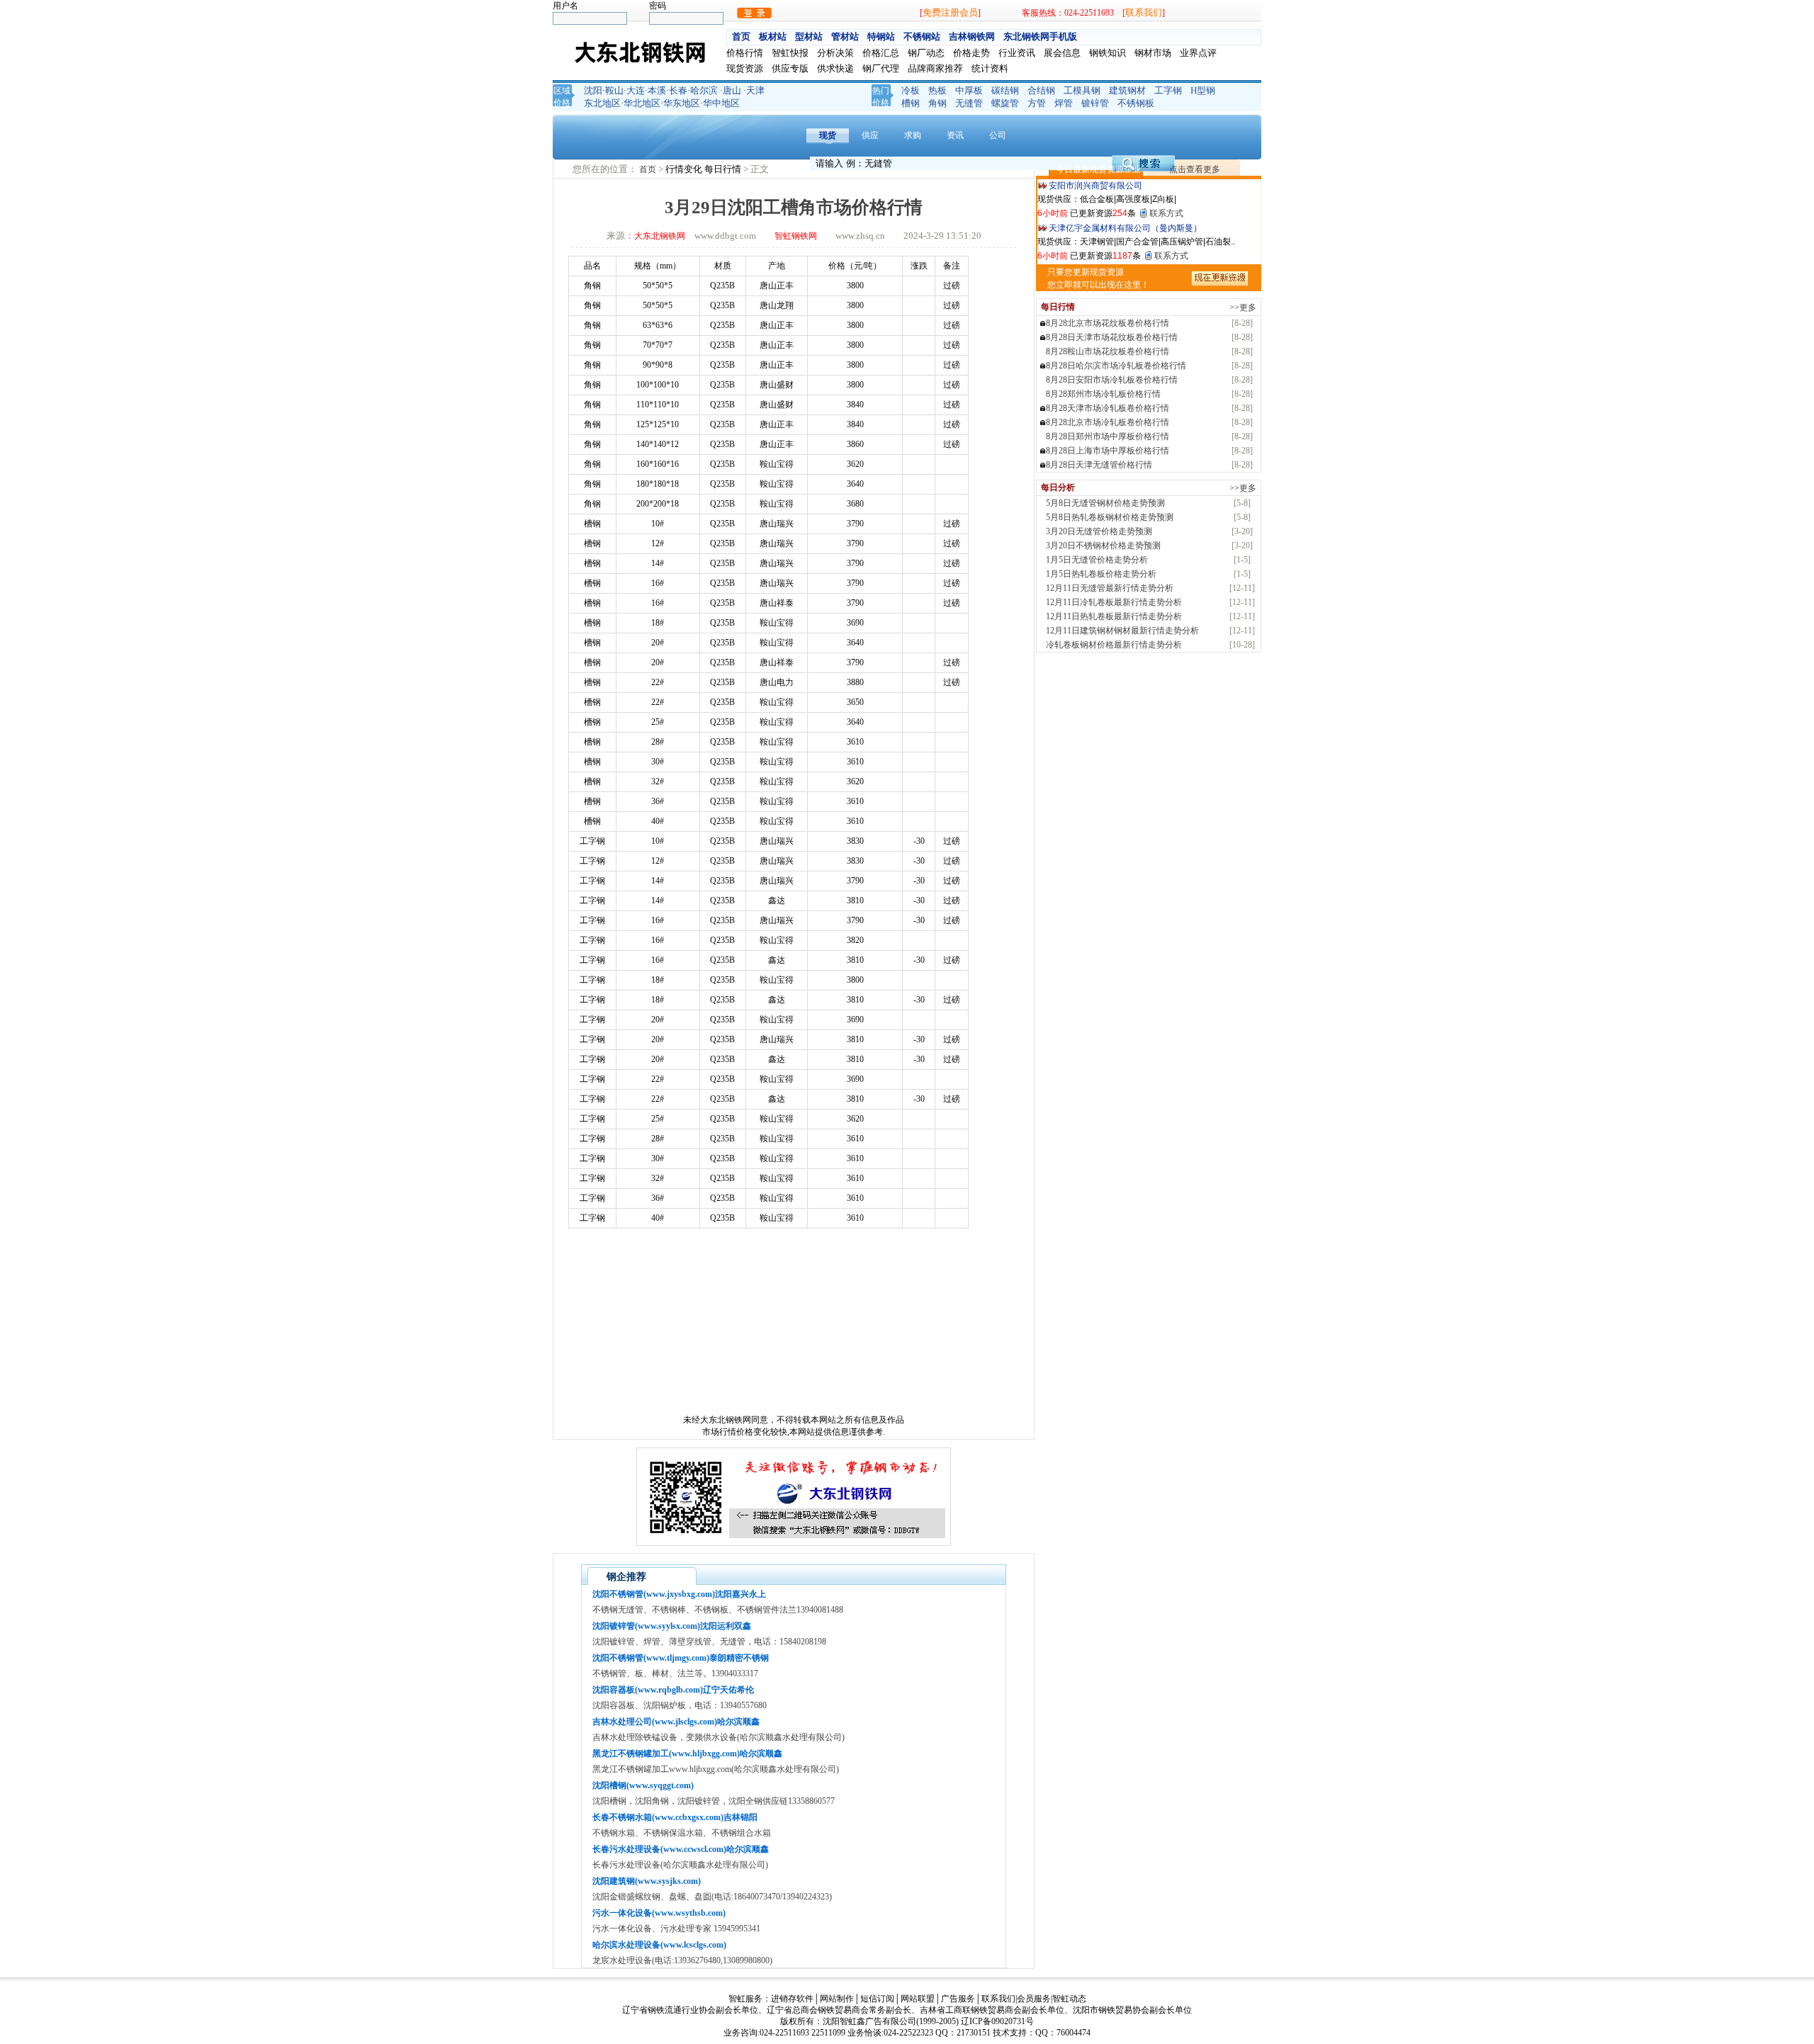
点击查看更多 (1195, 169)
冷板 (911, 90)
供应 (870, 135)
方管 (1037, 103)
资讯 (955, 135)
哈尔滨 (704, 90)
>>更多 (1243, 307)
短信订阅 (877, 1999)
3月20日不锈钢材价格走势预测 (1103, 546)
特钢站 (881, 36)
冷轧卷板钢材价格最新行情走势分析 (1114, 645)
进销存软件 (792, 1999)
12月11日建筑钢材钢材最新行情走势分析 (1122, 631)
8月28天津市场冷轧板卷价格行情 (1108, 408)
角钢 (937, 103)
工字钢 (1168, 90)
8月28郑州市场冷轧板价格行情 (1103, 394)
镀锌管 (1095, 103)
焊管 (1064, 103)
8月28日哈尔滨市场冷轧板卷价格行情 (1116, 366)
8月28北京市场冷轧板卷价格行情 (1108, 422)
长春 (678, 90)
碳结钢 (1005, 90)
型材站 (809, 36)
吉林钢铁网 (972, 36)
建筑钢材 (1127, 90)
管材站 (845, 36)
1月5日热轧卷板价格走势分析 (1101, 574)
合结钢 (1041, 90)
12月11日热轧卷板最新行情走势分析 (1114, 616)
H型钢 (1203, 90)
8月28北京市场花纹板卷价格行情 (1108, 323)
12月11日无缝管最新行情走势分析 (1110, 588)
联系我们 (1144, 12)
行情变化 (685, 169)
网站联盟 (918, 1999)
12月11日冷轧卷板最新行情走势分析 (1114, 602)
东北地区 (602, 103)
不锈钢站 (922, 36)
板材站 (773, 36)
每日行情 (724, 169)
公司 (998, 135)
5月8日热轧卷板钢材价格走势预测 (1110, 517)
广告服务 (958, 1999)
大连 (636, 90)
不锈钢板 (1136, 103)
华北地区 (642, 103)
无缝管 (969, 103)
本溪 (657, 90)
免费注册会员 (950, 12)
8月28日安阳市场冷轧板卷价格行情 (1112, 380)
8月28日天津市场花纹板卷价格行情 (1112, 337)
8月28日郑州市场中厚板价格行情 (1108, 436)
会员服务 (1034, 1999)
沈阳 (593, 90)
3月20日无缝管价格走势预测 (1099, 531)
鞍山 (614, 90)
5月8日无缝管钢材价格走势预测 (1105, 503)
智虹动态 (1069, 1999)
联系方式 (1166, 213)
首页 (741, 36)
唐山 (732, 90)
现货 (828, 135)
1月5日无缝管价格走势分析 (1097, 560)
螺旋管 (1005, 103)
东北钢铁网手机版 (1040, 36)
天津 (755, 90)
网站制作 (837, 1999)
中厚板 (969, 90)
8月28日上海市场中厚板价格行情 (1108, 451)
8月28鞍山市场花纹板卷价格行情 (1108, 351)
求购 (913, 135)
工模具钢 (1082, 90)
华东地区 (682, 103)
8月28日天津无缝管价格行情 (1099, 465)
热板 (937, 90)
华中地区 (721, 103)
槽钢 (911, 103)
